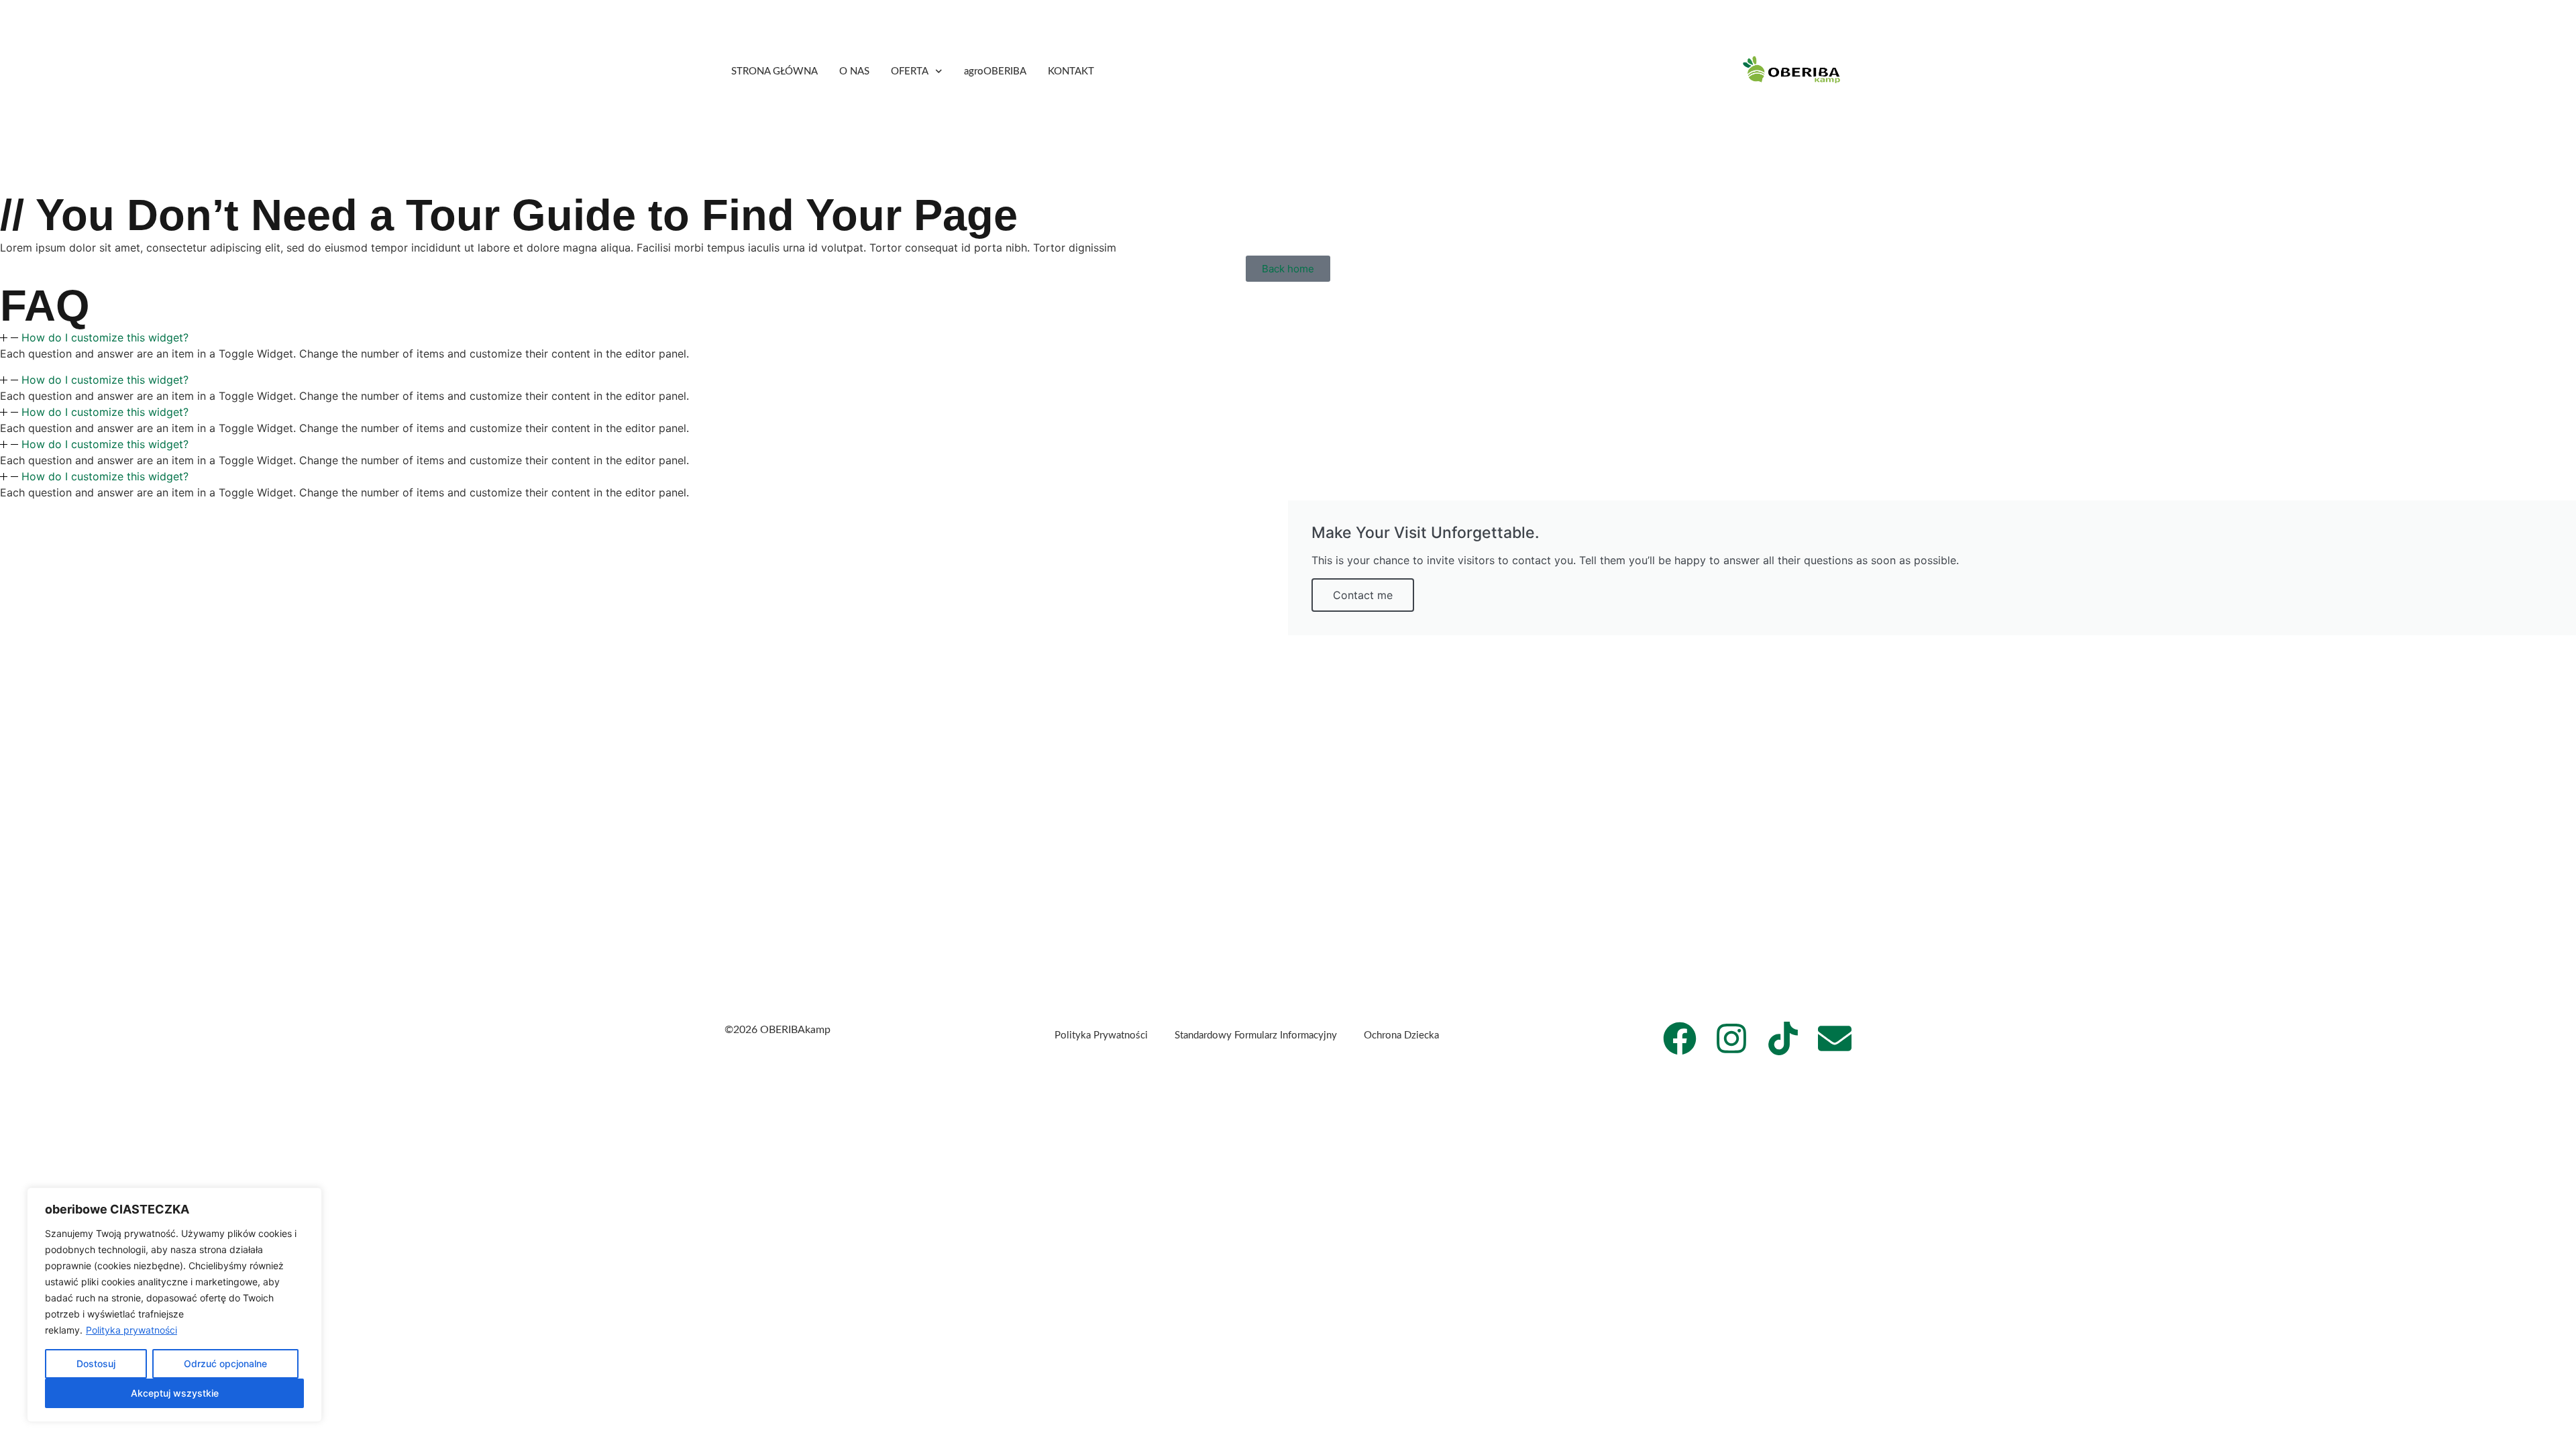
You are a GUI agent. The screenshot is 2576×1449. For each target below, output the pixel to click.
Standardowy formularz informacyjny (1256, 1035)
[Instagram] (1731, 1038)
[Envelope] (1835, 1038)
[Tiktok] (1783, 1038)
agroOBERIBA (995, 71)
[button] (1288, 337)
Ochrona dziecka (1401, 1035)
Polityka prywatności (131, 1330)
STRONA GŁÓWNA (774, 71)
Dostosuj (96, 1363)
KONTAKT (1071, 71)
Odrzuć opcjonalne (225, 1363)
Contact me (1363, 595)
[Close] (308, 1199)
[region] (174, 1305)
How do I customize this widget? (105, 337)
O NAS (854, 71)
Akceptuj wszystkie (175, 1393)
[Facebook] (1680, 1038)
